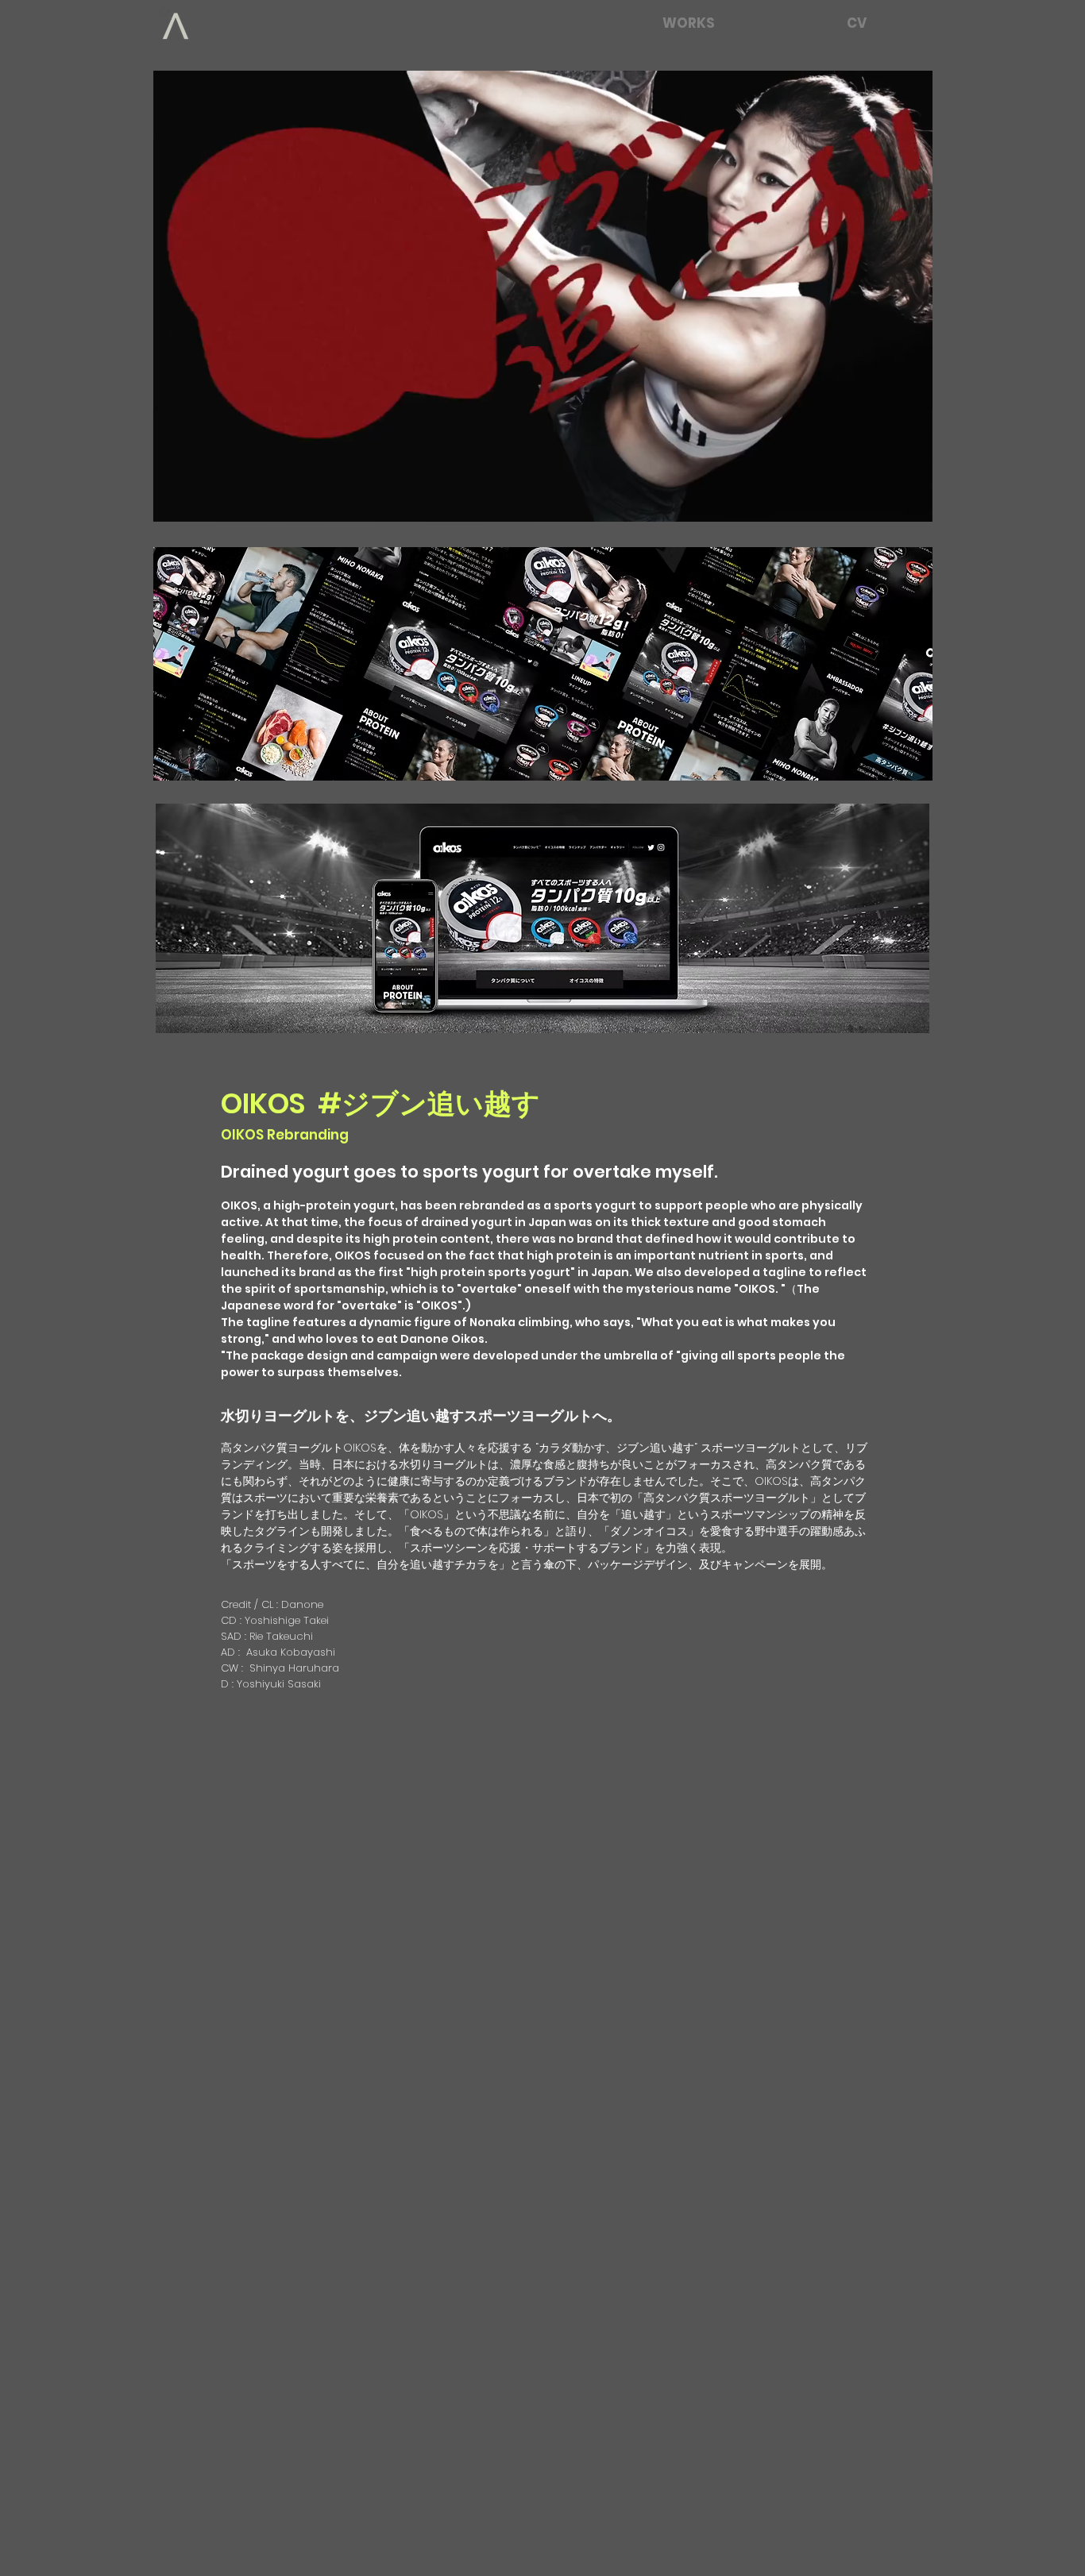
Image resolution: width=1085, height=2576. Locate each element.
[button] (912, 504)
